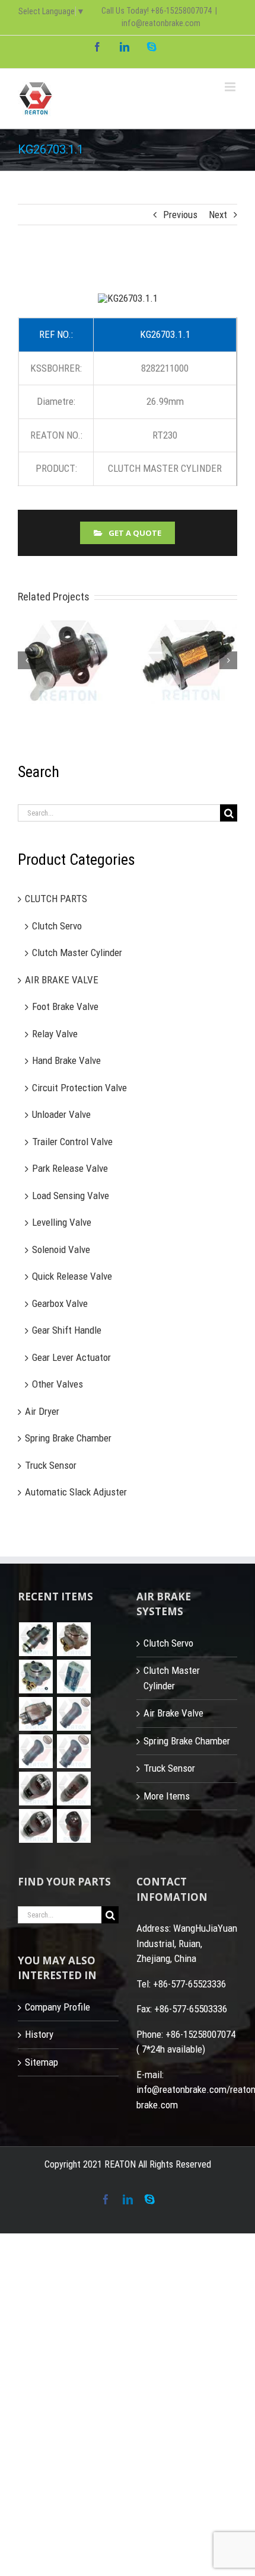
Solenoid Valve (61, 1249)
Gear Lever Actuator (71, 1357)
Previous (180, 215)
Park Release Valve (70, 1169)
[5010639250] (74, 1714)
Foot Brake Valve (65, 1007)
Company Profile (58, 2007)
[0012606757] (36, 1714)
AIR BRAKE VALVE (62, 980)
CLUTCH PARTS (56, 899)
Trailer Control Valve (72, 1142)
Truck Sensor (51, 1465)
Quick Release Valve (72, 1277)
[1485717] (36, 1826)
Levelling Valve (62, 1223)
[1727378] (74, 1826)
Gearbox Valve (60, 1303)
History (39, 2035)
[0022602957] (74, 1640)
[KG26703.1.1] (128, 298)
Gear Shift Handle (67, 1331)
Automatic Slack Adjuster (76, 1492)
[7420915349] (36, 1752)
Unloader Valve (61, 1115)
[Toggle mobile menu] (231, 87)
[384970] (36, 1789)
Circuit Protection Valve (79, 1088)
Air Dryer (42, 1411)
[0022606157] (36, 1677)
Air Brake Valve (173, 1714)
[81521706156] (36, 1640)
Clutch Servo (57, 926)
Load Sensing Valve (71, 1196)
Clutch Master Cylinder (77, 953)
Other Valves (58, 1385)
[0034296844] (74, 1677)
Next (218, 215)
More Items (167, 1796)
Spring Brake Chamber (68, 1439)
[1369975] (74, 1789)
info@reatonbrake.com (161, 23)
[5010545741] (74, 1752)
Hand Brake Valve (66, 1061)
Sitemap (42, 2062)
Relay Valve (55, 1034)
